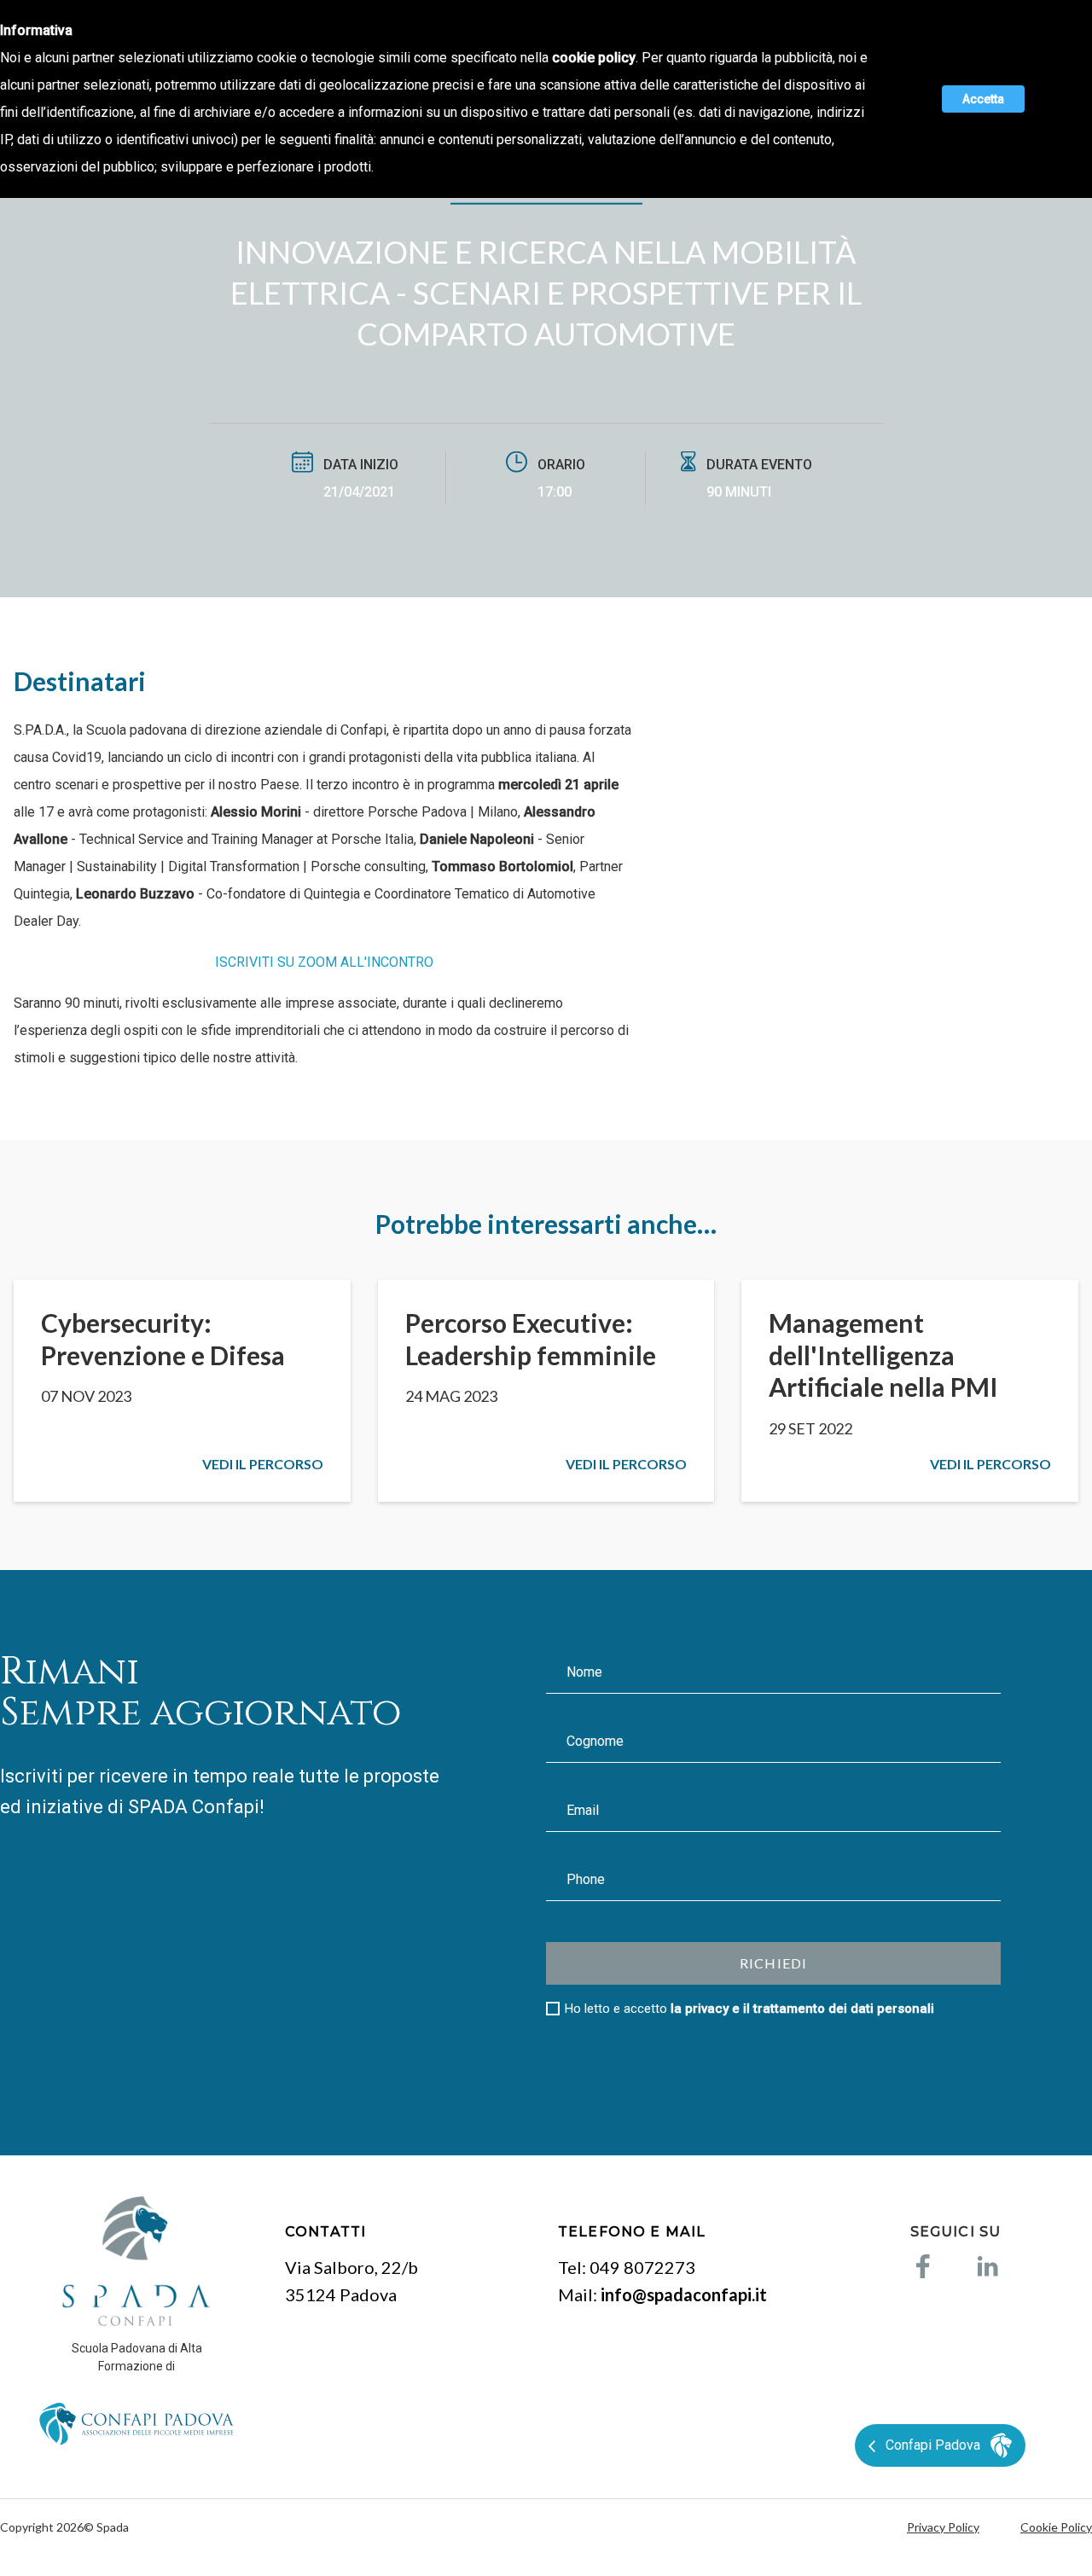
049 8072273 (642, 2267)
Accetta (983, 99)
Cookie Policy (1056, 2527)
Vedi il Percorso (263, 1464)
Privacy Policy (943, 2527)
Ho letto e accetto (749, 2009)
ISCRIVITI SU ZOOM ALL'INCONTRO (324, 962)
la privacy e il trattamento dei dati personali (802, 2009)
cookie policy (594, 58)
